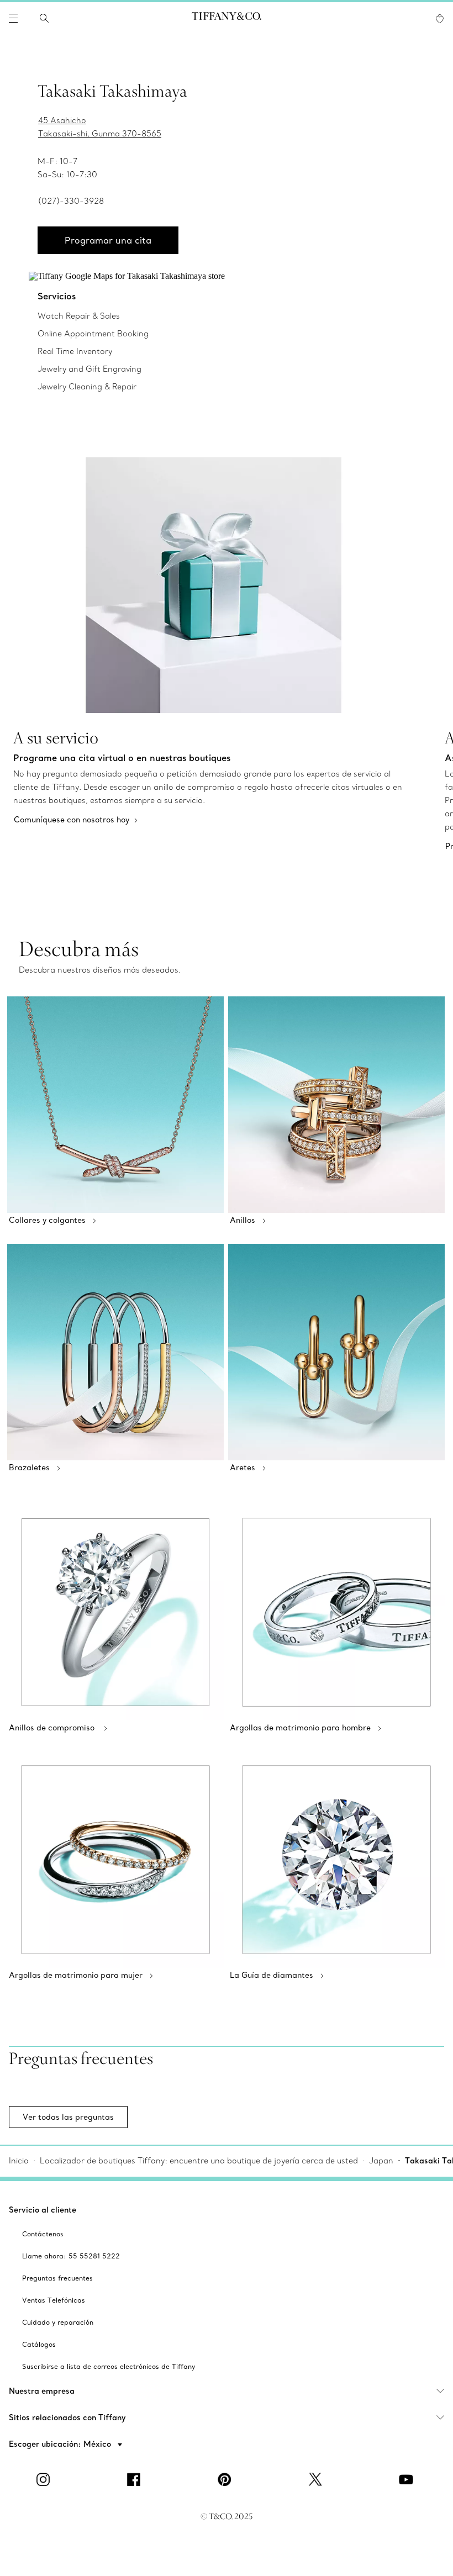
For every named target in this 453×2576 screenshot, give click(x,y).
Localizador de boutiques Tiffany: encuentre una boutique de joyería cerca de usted (199, 2161)
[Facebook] (136, 2479)
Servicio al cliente (43, 2210)
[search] (44, 18)
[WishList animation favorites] (440, 19)
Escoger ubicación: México (61, 2444)
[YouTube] (408, 2479)
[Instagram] (45, 2479)
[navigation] (13, 18)
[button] (13, 18)
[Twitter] (317, 2479)
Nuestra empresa (42, 2391)
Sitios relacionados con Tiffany (67, 2417)
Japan (381, 2161)
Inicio (19, 2161)
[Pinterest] (227, 2479)
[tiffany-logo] (227, 18)
